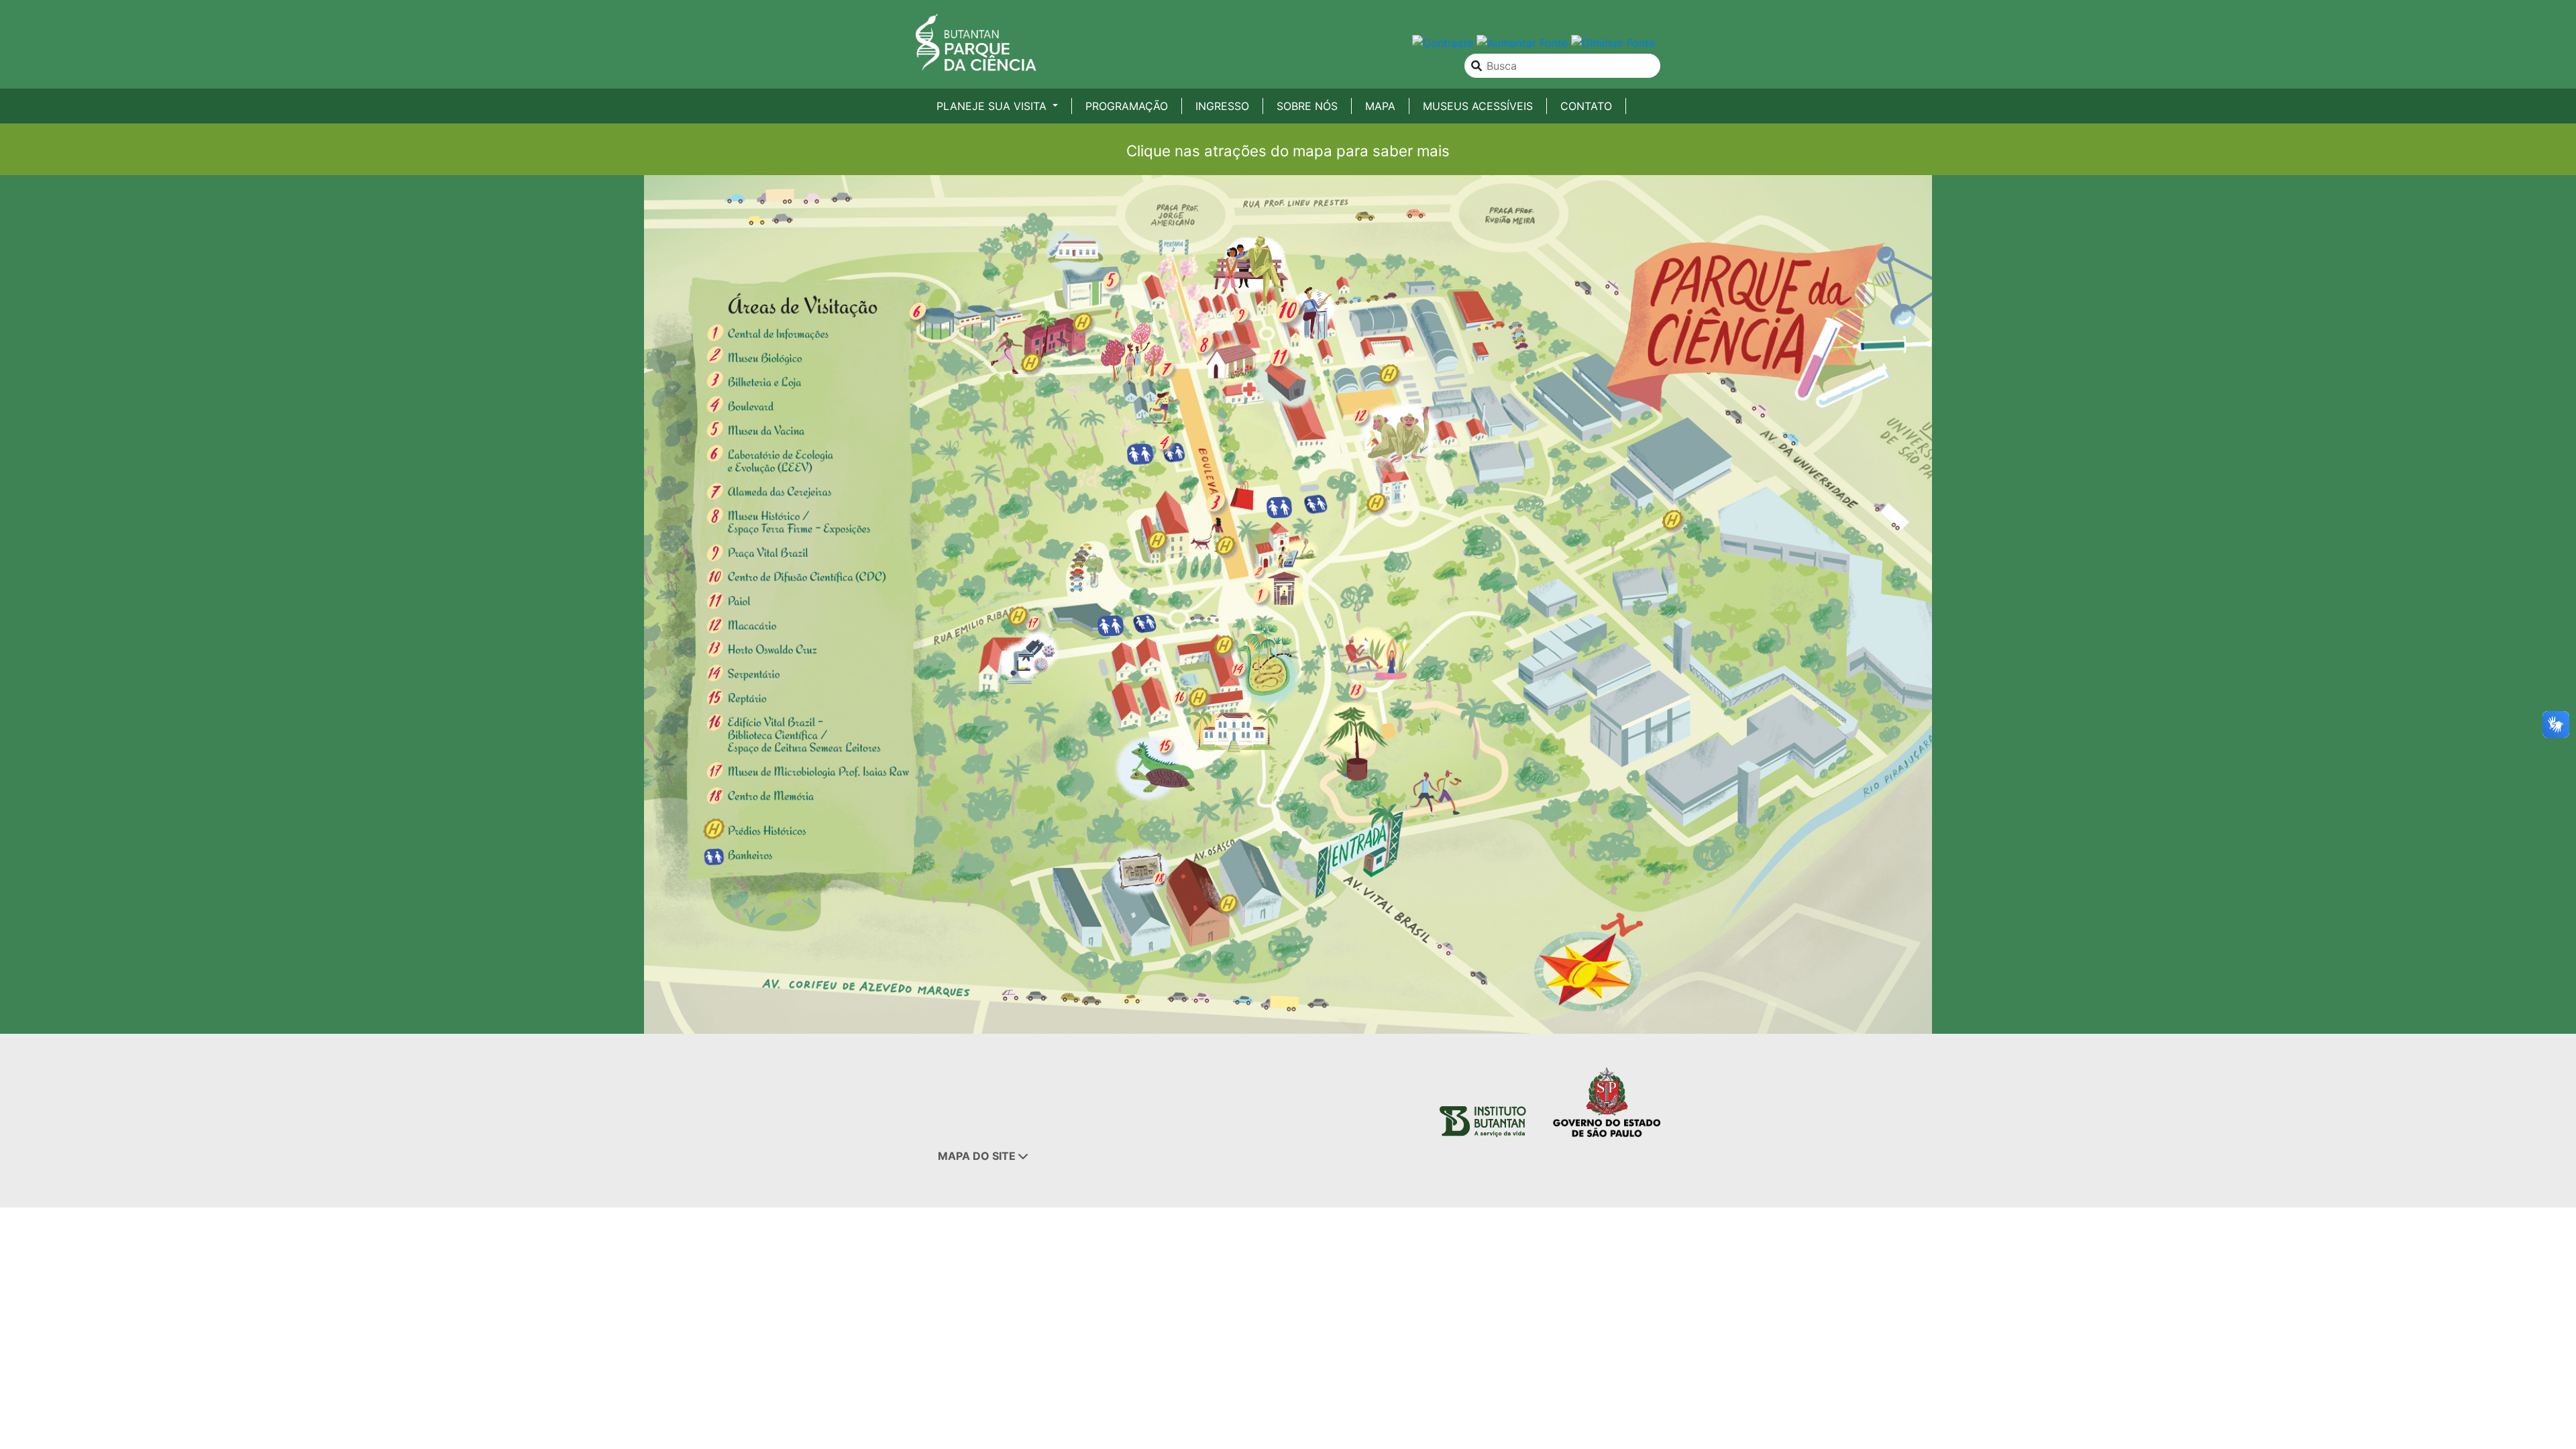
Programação (1127, 106)
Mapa (1380, 106)
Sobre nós (1307, 106)
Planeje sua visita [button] (993, 106)
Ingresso (1222, 106)
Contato (1586, 106)
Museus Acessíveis (1478, 106)
